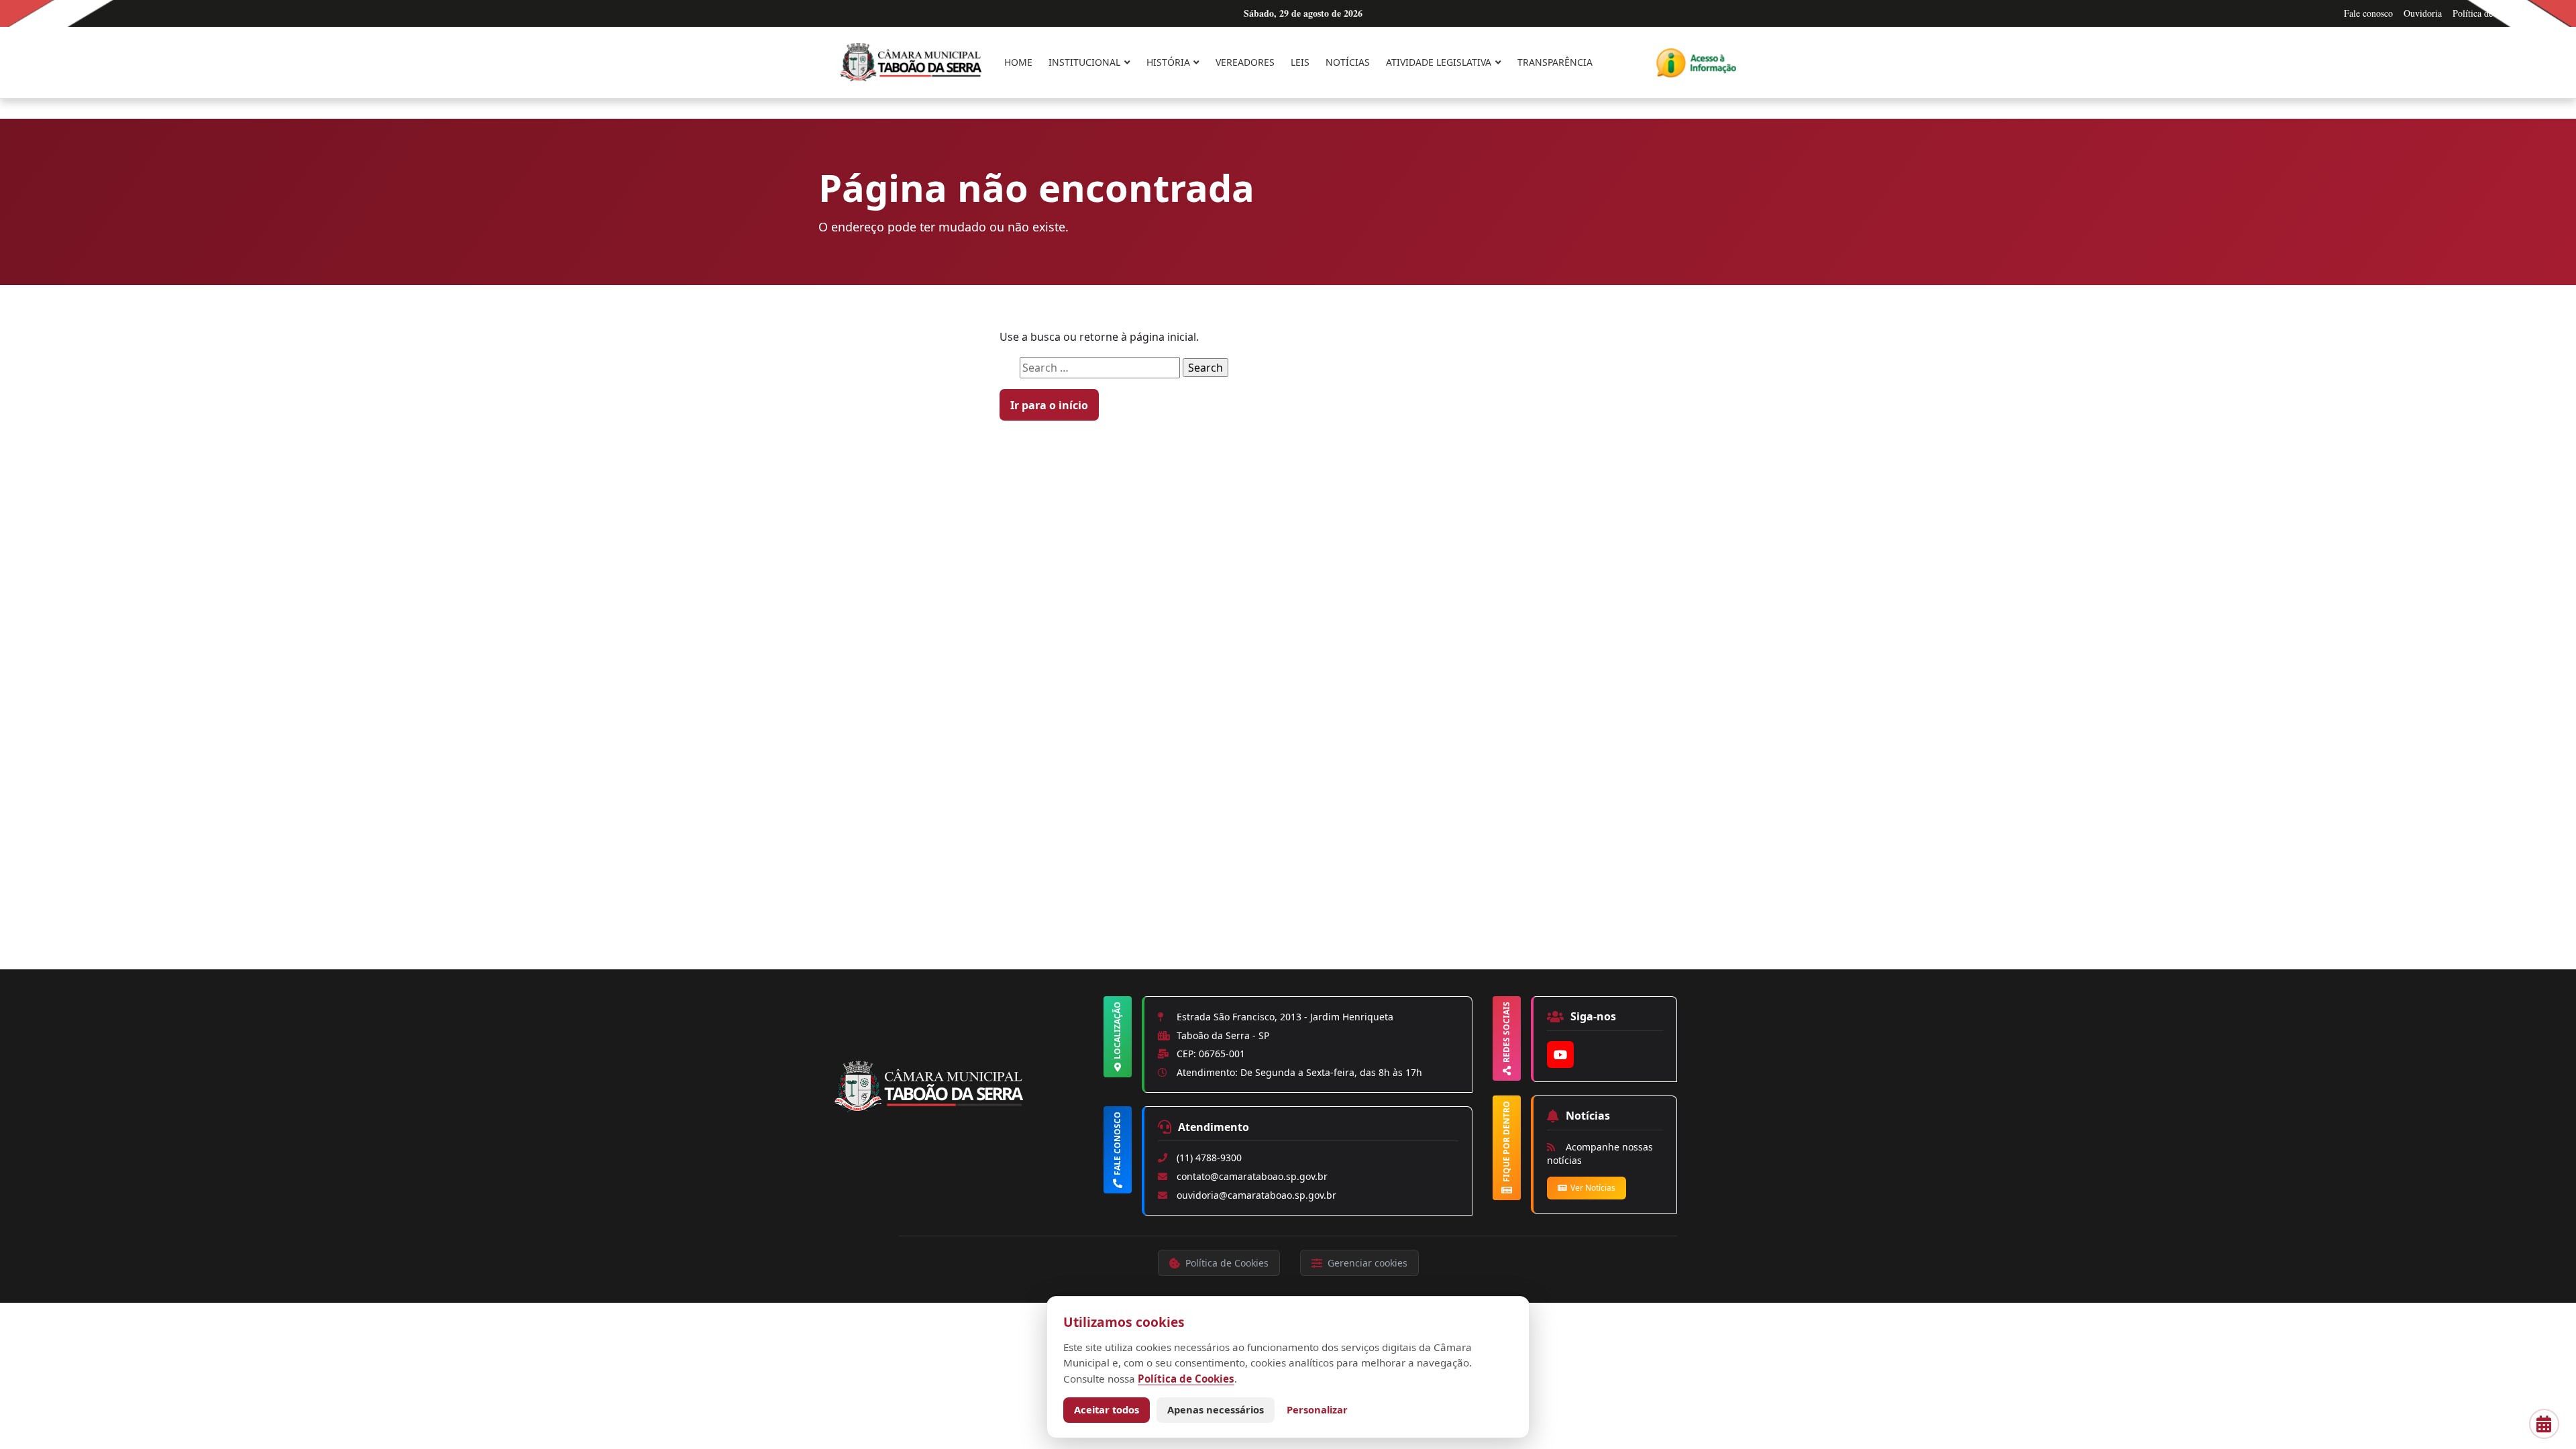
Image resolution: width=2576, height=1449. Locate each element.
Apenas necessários (1216, 1409)
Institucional (1084, 62)
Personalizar (1317, 1409)
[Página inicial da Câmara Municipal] (966, 1110)
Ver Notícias (1593, 1188)
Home (1018, 62)
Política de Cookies (2489, 13)
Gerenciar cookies (1367, 1263)
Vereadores (1245, 62)
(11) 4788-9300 (1209, 1158)
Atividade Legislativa (1439, 62)
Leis (1300, 62)
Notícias (1348, 62)
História (1168, 62)
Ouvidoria (2423, 13)
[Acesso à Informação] (1696, 63)
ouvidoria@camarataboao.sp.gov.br (1256, 1195)
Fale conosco (2368, 13)
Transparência (1555, 62)
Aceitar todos (1107, 1409)
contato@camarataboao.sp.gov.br (1252, 1176)
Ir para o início (1049, 405)
